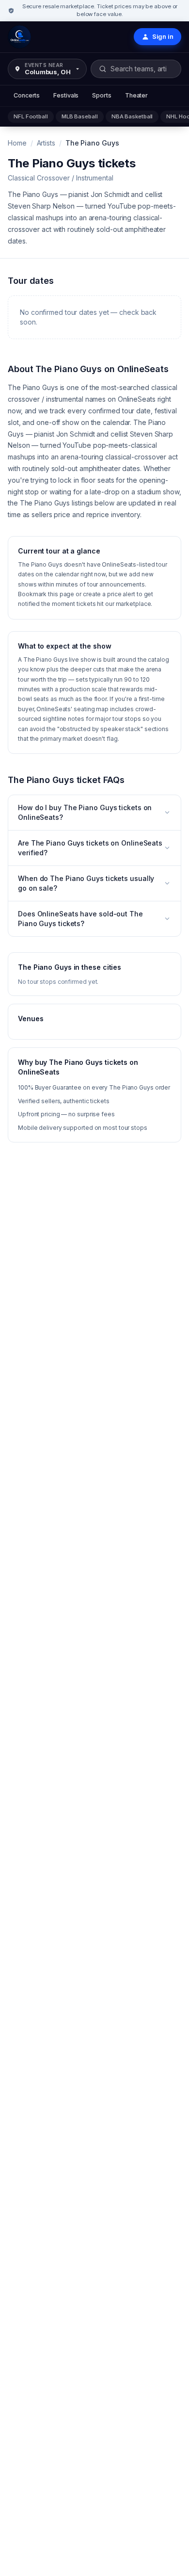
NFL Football (31, 116)
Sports (102, 95)
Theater (136, 95)
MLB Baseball (80, 116)
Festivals (66, 95)
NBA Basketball (132, 116)
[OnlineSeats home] (19, 37)
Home (17, 143)
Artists (46, 143)
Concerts (27, 95)
